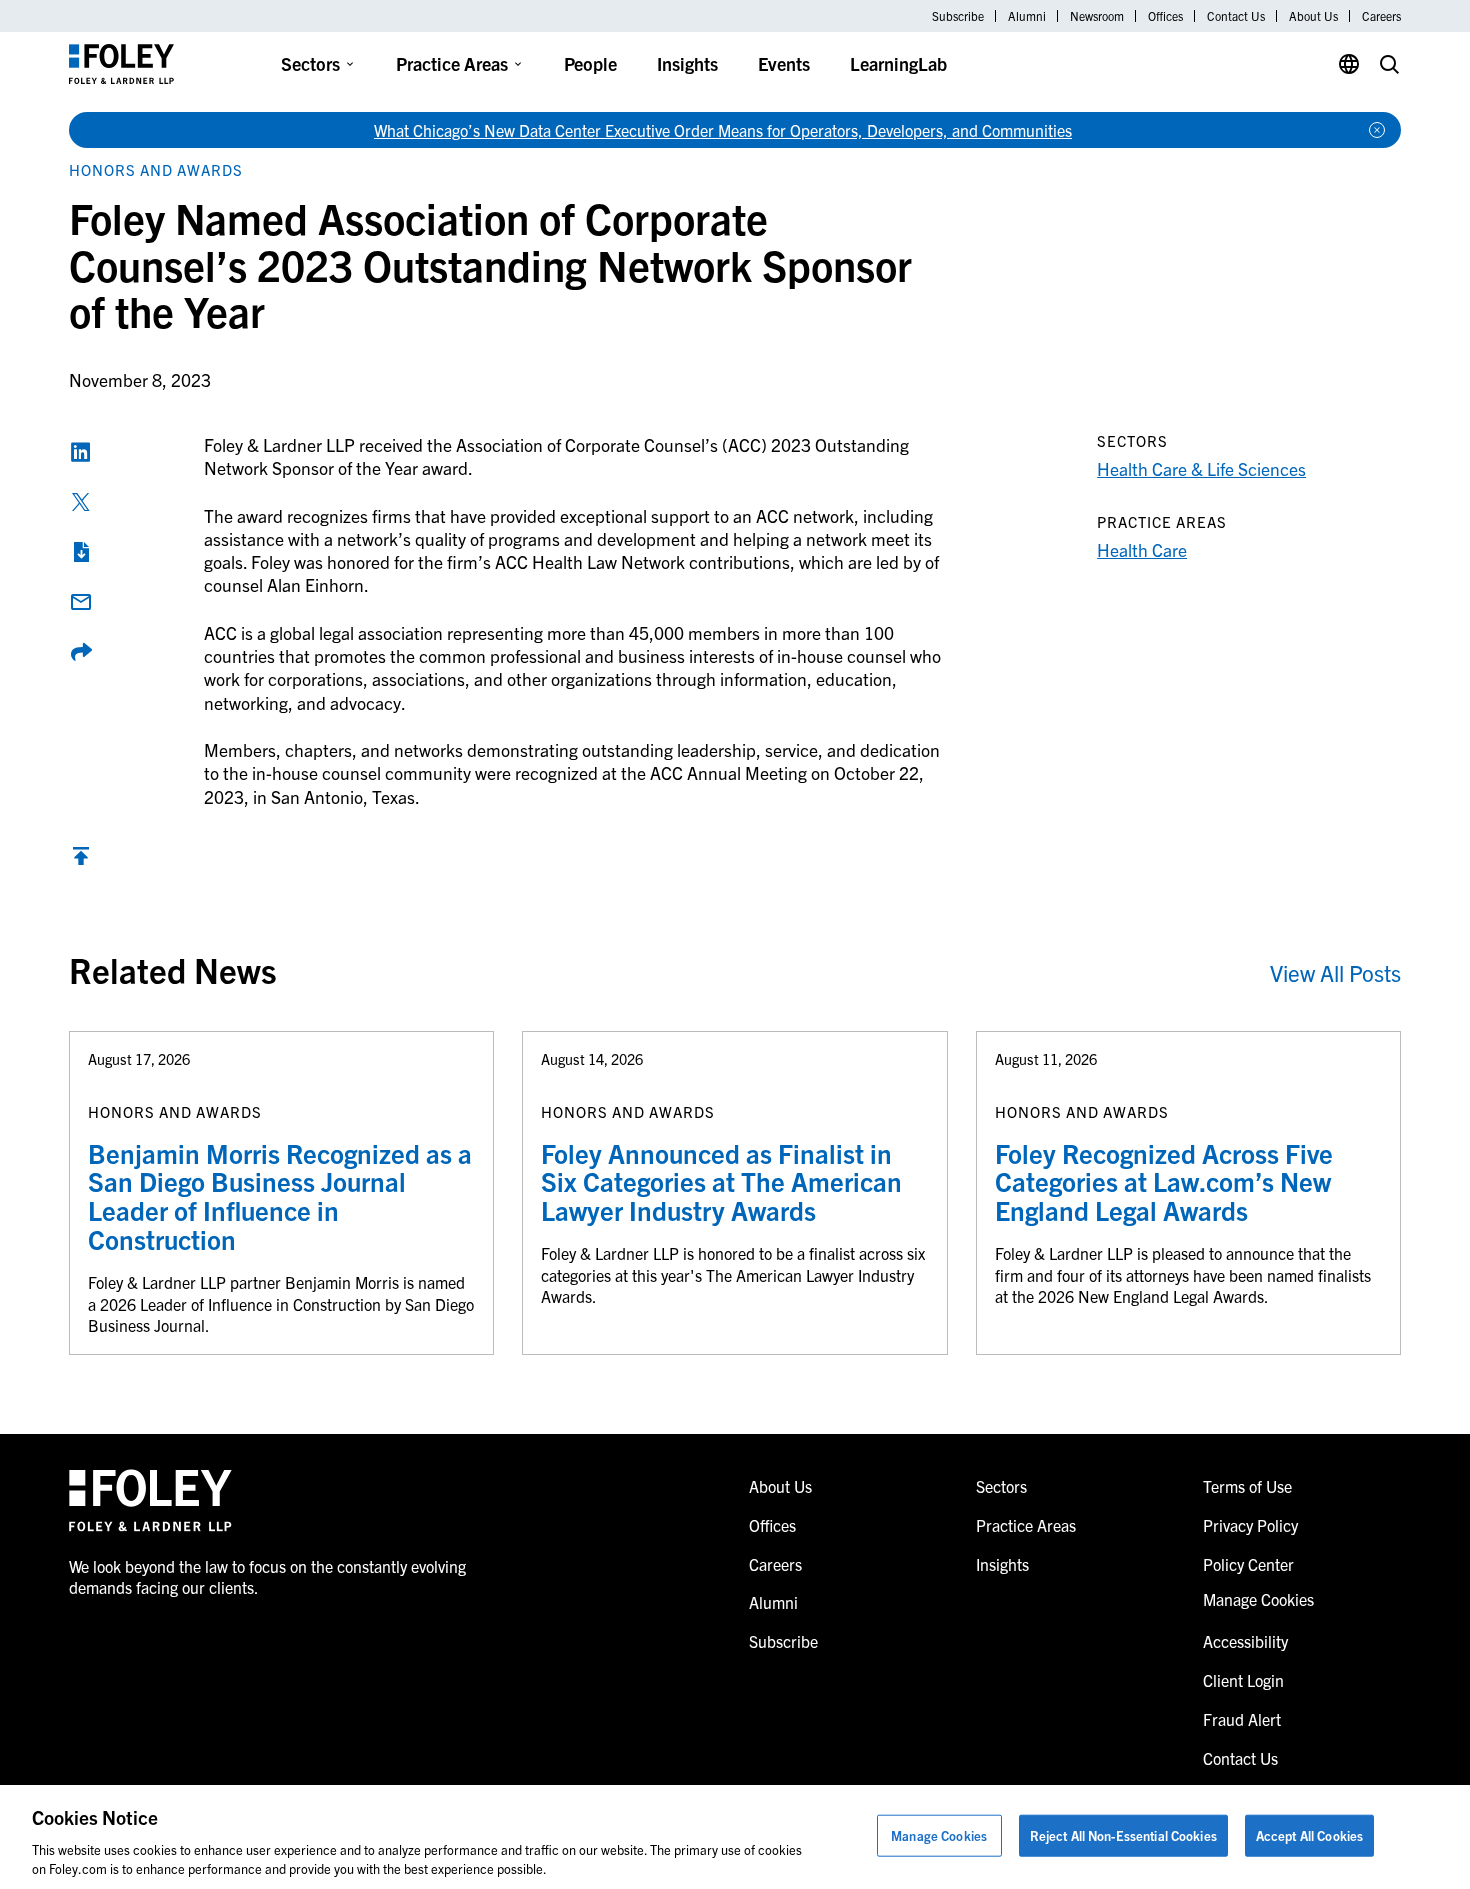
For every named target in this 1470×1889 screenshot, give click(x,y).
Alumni (1027, 16)
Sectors (310, 63)
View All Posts (1335, 972)
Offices (1165, 16)
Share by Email (81, 602)
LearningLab (898, 63)
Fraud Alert (1242, 1719)
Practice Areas (452, 63)
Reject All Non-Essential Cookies (1123, 1835)
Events (784, 63)
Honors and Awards (156, 169)
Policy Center (1248, 1564)
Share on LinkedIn (81, 452)
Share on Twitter (81, 502)
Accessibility (1245, 1641)
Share (81, 652)
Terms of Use (1247, 1486)
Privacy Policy (1250, 1525)
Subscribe (958, 16)
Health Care (1142, 549)
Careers (1381, 16)
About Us (1313, 16)
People (590, 63)
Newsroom (1097, 16)
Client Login (1243, 1680)
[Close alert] (1377, 130)
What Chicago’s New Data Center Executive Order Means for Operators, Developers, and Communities (723, 130)
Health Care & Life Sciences (1201, 468)
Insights (687, 63)
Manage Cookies (939, 1835)
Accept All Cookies (1309, 1835)
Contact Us (1236, 16)
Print (81, 552)
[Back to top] (81, 860)
